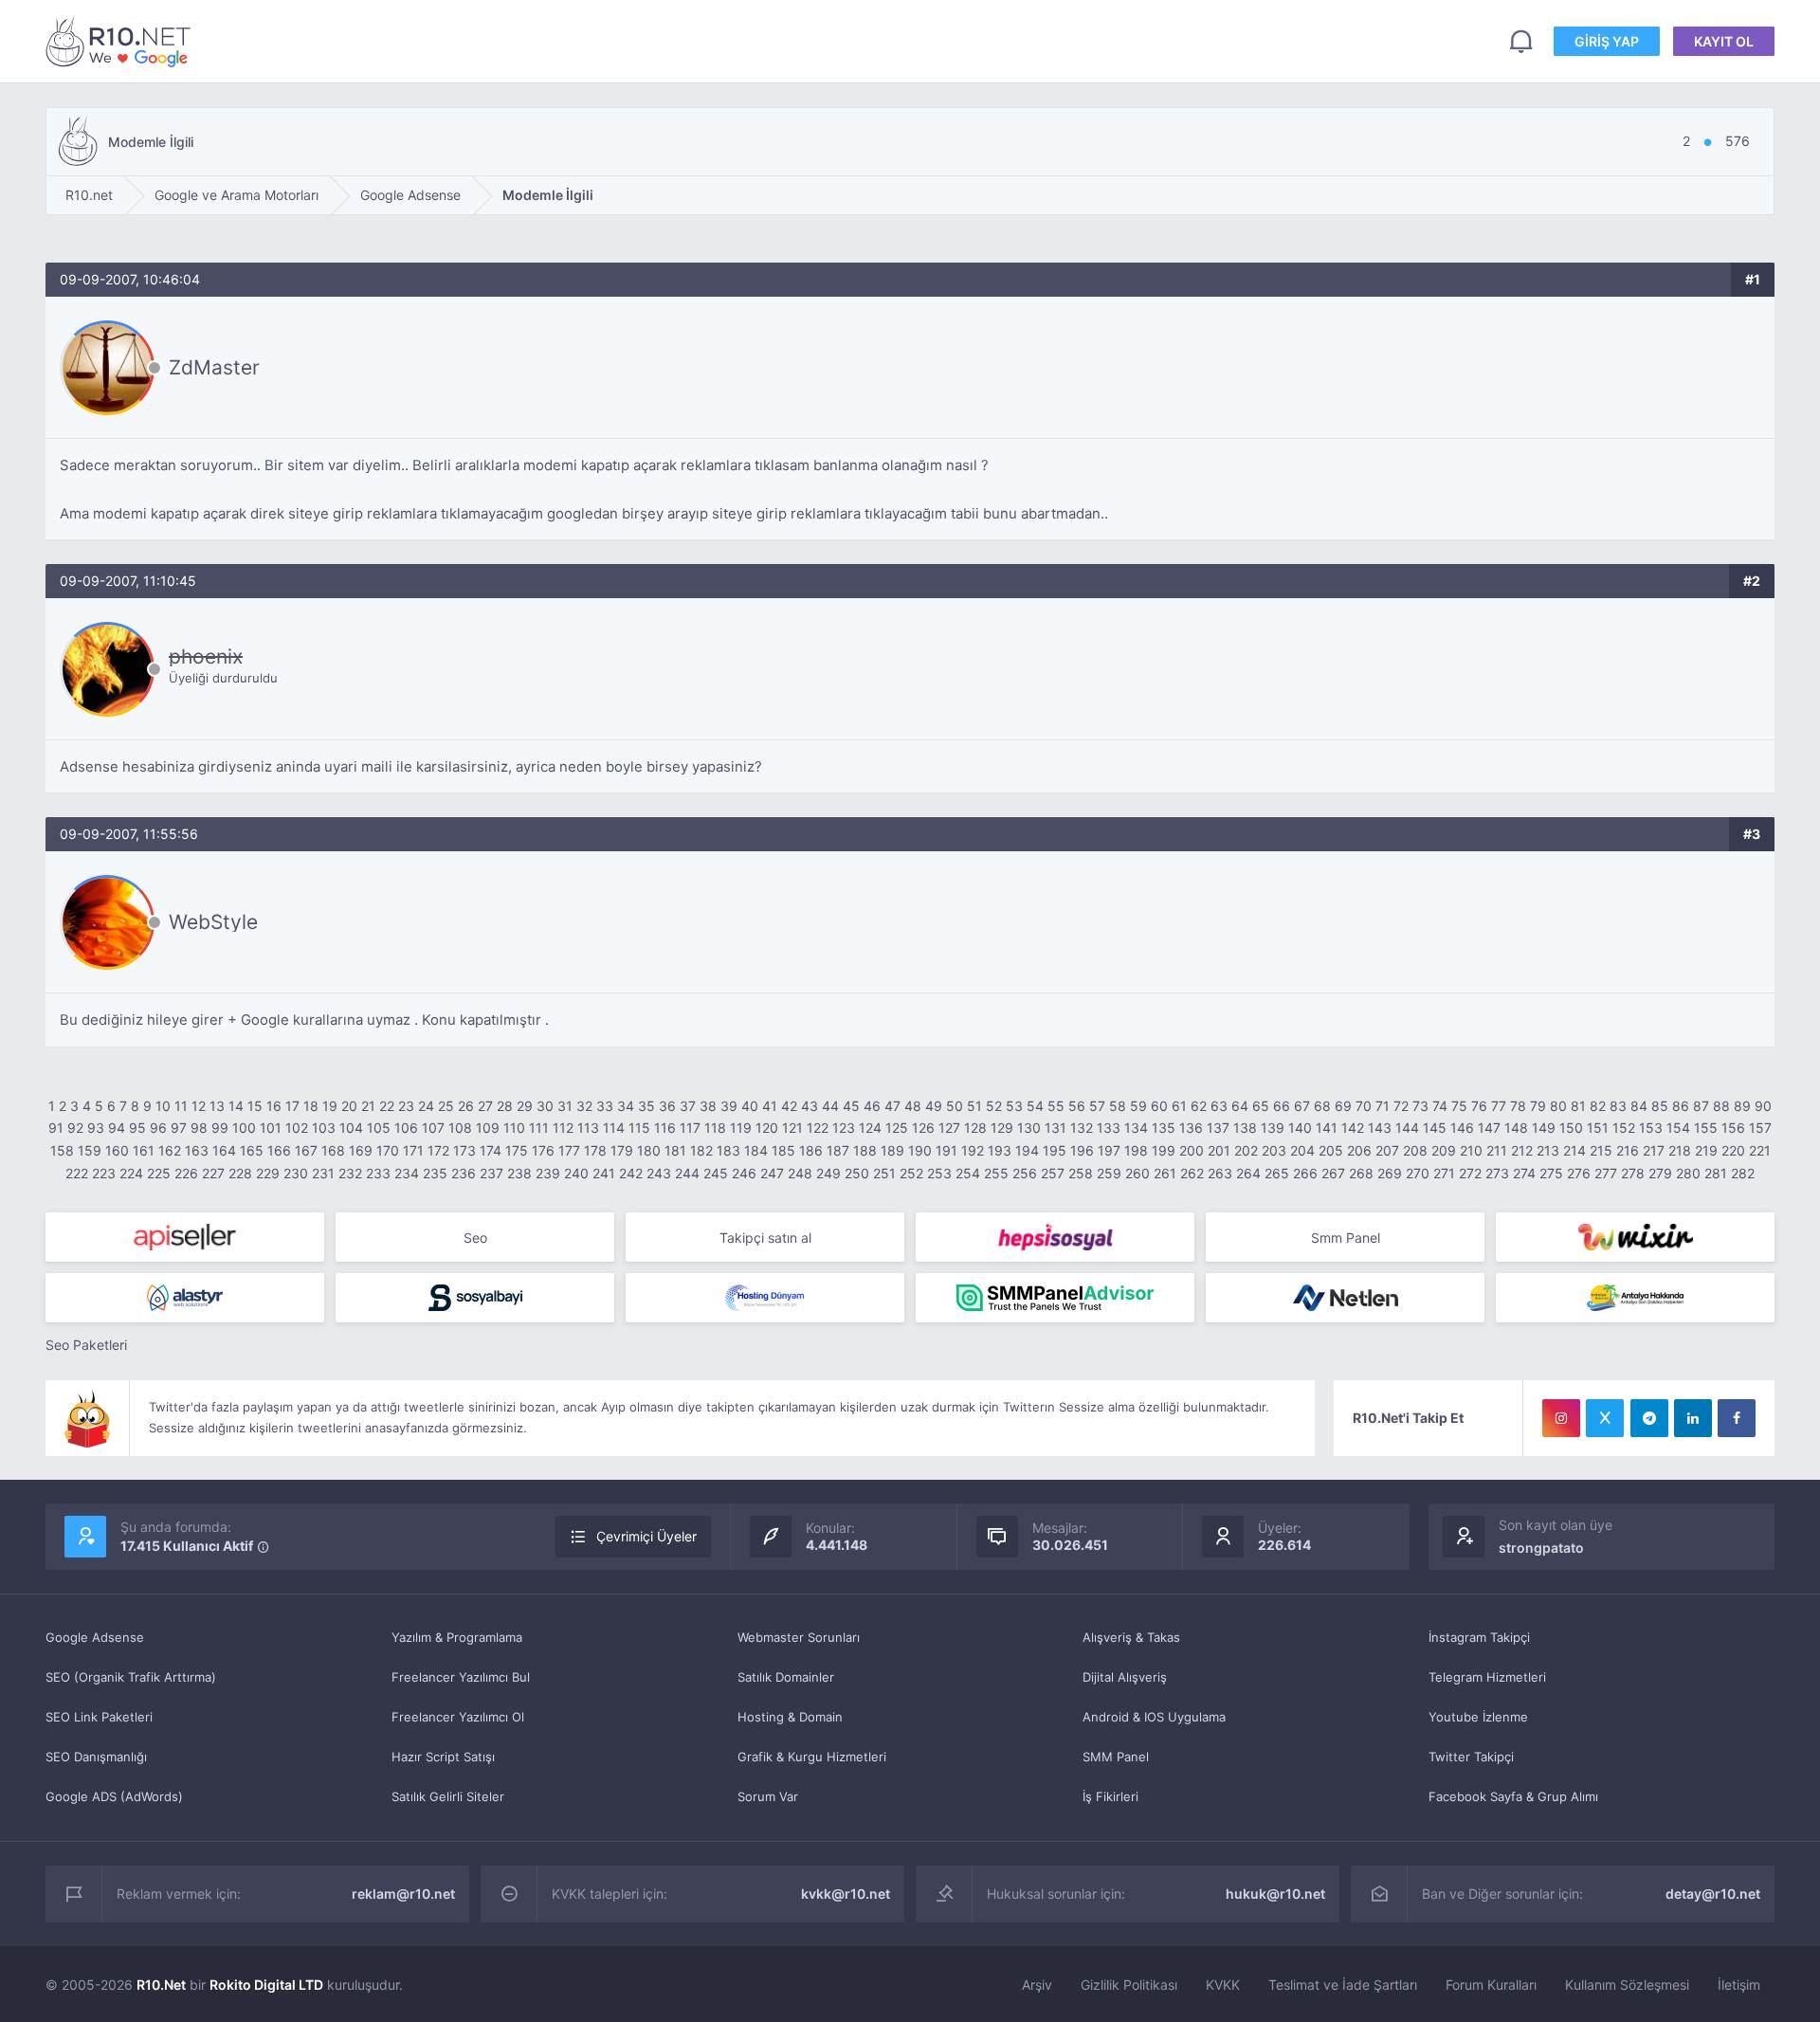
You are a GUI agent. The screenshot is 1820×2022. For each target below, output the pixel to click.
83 (1618, 1106)
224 (131, 1173)
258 (1081, 1173)
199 (1164, 1150)
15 (255, 1106)
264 (1248, 1173)
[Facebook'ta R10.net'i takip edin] (1737, 1418)
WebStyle (213, 922)
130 (1029, 1128)
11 (181, 1106)
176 (543, 1150)
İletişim (1739, 1985)
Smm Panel (1346, 1238)
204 (1302, 1150)
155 (1706, 1128)
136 (1191, 1128)
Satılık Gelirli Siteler (448, 1796)
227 (213, 1173)
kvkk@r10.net (846, 1894)
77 (1499, 1106)
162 (170, 1150)
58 (1118, 1106)
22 (387, 1106)
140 (1300, 1128)
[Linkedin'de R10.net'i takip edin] (1693, 1418)
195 (1055, 1150)
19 (330, 1106)
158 (62, 1150)
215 (1601, 1150)
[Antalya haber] (1635, 1298)
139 (1273, 1128)
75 (1459, 1106)
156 (1733, 1128)
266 (1305, 1173)
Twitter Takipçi (1471, 1757)
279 (1660, 1173)
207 (1387, 1150)
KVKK (1223, 1985)
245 (716, 1173)
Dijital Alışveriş (1125, 1677)
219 (1706, 1150)
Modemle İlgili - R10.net (121, 41)
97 (179, 1128)
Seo (475, 1238)
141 (1327, 1128)
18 (311, 1106)
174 (491, 1150)
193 (1000, 1150)
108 (460, 1128)
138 (1245, 1128)
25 (446, 1106)
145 (1435, 1128)
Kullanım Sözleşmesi (1627, 1985)
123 (844, 1128)
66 (1282, 1106)
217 (1654, 1150)
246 (744, 1173)
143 (1380, 1128)
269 (1390, 1173)
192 (973, 1150)
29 (525, 1106)
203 (1274, 1150)
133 (1109, 1128)
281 (1716, 1173)
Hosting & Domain (790, 1717)
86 (1681, 1106)
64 (1240, 1106)
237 (491, 1173)
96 (158, 1128)
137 (1218, 1128)
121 (792, 1128)
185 (783, 1150)
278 (1633, 1173)
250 (857, 1173)
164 (224, 1150)
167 (306, 1150)
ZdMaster (214, 367)
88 (1721, 1106)
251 (884, 1173)
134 (1136, 1128)
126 (923, 1128)
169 (361, 1150)
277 (1606, 1173)
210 (1471, 1150)
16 (274, 1106)
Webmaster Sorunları (799, 1637)
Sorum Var (768, 1796)
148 (1516, 1128)
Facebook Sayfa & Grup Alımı (1513, 1796)
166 (279, 1150)
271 (1444, 1173)
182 (701, 1150)
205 (1331, 1150)
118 (715, 1128)
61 (1179, 1106)
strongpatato (1541, 1548)
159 (90, 1150)
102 (297, 1128)
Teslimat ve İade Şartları (1343, 1985)
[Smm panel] (1055, 1298)
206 (1359, 1150)
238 (519, 1173)
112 (563, 1128)
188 (865, 1150)
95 (137, 1128)
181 (675, 1150)
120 (767, 1128)
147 (1489, 1128)
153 (1651, 1128)
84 (1639, 1106)
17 (292, 1106)
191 (946, 1150)
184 (756, 1150)
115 (639, 1128)
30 (545, 1106)
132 (1082, 1128)
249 (828, 1173)
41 (770, 1106)
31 (565, 1106)
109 (488, 1128)
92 (75, 1128)
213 (1548, 1150)
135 (1164, 1128)
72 (1401, 1106)
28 (505, 1106)
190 (920, 1150)
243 (659, 1173)
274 (1524, 1173)
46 (872, 1106)
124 (870, 1128)
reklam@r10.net (403, 1894)
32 (584, 1106)
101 (271, 1128)
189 (892, 1150)
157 (1760, 1128)
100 (244, 1128)
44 (830, 1106)
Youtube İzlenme (1478, 1717)
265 (1277, 1173)
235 (435, 1173)
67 (1302, 1106)
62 (1199, 1106)
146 (1462, 1128)
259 (1109, 1173)
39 (729, 1106)
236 (464, 1173)
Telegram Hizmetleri (1487, 1677)
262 (1192, 1173)
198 (1136, 1150)
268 (1361, 1173)
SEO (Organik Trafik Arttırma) (131, 1677)
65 (1261, 1106)
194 (1027, 1150)
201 (1219, 1150)
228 (240, 1173)
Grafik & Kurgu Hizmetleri (812, 1757)
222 (77, 1173)
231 (323, 1173)
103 (324, 1128)
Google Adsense (95, 1637)
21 (368, 1106)
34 (626, 1106)
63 (1219, 1106)
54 (1035, 1106)
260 (1137, 1173)
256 (1025, 1173)
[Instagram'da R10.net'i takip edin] (1561, 1418)
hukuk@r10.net (1275, 1894)
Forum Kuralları (1491, 1985)
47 (892, 1106)
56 (1077, 1106)
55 (1056, 1106)
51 (974, 1106)
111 (539, 1128)
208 (1415, 1150)
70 (1364, 1106)
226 (186, 1173)
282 (1743, 1173)
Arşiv (1037, 1985)
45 (851, 1106)
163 (197, 1150)
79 (1538, 1106)
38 (708, 1106)
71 (1383, 1106)
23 (406, 1106)
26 (466, 1106)
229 (268, 1173)
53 (1014, 1106)
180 (649, 1150)
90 (1763, 1106)
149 (1544, 1128)
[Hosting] (185, 1298)
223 (104, 1173)
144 (1407, 1128)
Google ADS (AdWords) (114, 1796)
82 (1598, 1106)
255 (996, 1173)
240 (576, 1173)
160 (117, 1150)
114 (614, 1128)
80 (1558, 1106)
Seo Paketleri (86, 1345)
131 (1056, 1128)
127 (949, 1128)
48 (913, 1106)
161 (144, 1150)
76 (1479, 1106)
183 (728, 1150)
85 (1660, 1106)
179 (622, 1150)
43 (810, 1106)
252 (911, 1173)
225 (159, 1173)
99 (220, 1128)
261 (1165, 1173)
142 (1353, 1128)
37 (688, 1106)
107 (433, 1128)
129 (1002, 1128)
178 (595, 1150)
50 (955, 1106)
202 (1246, 1150)
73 (1420, 1106)
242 (631, 1173)
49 (934, 1106)
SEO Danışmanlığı (96, 1757)
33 (605, 1106)
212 (1522, 1150)
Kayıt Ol (1724, 41)
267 (1333, 1173)
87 (1701, 1106)
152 (1624, 1128)
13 (217, 1106)
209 (1444, 1150)
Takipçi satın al (765, 1238)
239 (548, 1173)
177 (569, 1150)
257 (1053, 1173)
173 (464, 1150)
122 (818, 1128)
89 (1742, 1106)
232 (350, 1173)
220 (1733, 1150)
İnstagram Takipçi (1479, 1637)
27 (485, 1106)
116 (665, 1128)
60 (1159, 1106)
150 (1571, 1128)
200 (1192, 1150)
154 (1678, 1128)
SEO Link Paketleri (99, 1717)
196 (1082, 1150)
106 (406, 1128)
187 (838, 1150)
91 (56, 1128)
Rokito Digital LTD (266, 1985)
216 (1628, 1150)
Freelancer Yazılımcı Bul (461, 1677)
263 (1220, 1173)
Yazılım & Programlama (457, 1637)
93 (96, 1128)
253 (939, 1173)
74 (1440, 1106)
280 (1688, 1173)
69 (1343, 1106)
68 (1322, 1106)
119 (741, 1128)
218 (1680, 1150)
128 (975, 1128)
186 (811, 1150)
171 (413, 1150)
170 (388, 1150)
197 (1109, 1150)
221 (1760, 1150)
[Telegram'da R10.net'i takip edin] (1649, 1418)
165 (252, 1150)
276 (1579, 1173)
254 (968, 1173)
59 (1138, 1106)
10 (163, 1106)
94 (117, 1128)
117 (690, 1128)
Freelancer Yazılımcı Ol (458, 1717)
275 (1551, 1173)
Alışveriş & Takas (1131, 1637)
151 (1598, 1128)
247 (772, 1173)
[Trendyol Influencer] (1635, 1237)
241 (604, 1173)
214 (1574, 1150)
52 (994, 1106)
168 (333, 1150)
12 (199, 1106)
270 (1418, 1173)
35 (646, 1106)
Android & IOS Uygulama (1154, 1717)
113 (588, 1128)
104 (351, 1128)
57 (1097, 1106)
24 (426, 1106)
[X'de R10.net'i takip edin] (1605, 1418)
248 (800, 1173)
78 (1518, 1106)
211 (1497, 1150)
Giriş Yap (1607, 41)
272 (1470, 1173)
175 (517, 1150)
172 (438, 1150)
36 (667, 1106)
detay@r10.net (1713, 1894)
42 (789, 1106)
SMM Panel (1116, 1757)
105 (379, 1128)
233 (378, 1173)
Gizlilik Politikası (1129, 1985)
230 (296, 1173)
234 (407, 1173)
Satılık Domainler (786, 1677)
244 (687, 1173)
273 (1497, 1173)
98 (199, 1128)
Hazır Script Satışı (443, 1757)
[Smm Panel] (185, 1237)
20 (349, 1106)
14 (236, 1106)
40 (750, 1106)
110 (514, 1128)
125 (897, 1128)
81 (1578, 1106)
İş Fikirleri (1110, 1796)
